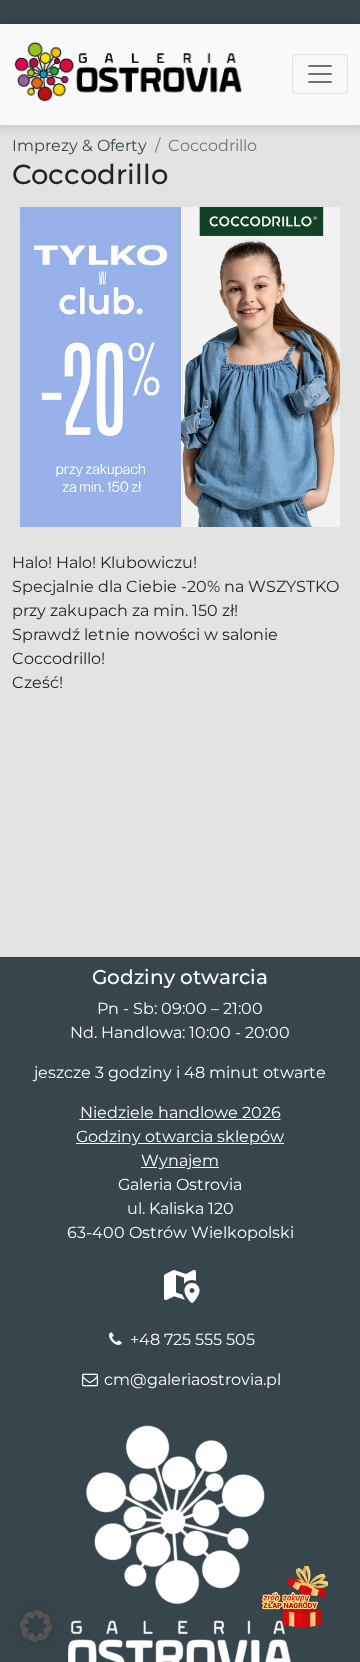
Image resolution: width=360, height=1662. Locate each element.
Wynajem (180, 1160)
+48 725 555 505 (192, 1339)
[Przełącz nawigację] (320, 74)
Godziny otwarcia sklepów (180, 1136)
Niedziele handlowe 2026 (180, 1112)
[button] (36, 1626)
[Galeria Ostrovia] (129, 49)
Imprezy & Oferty (79, 145)
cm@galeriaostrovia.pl (192, 1379)
